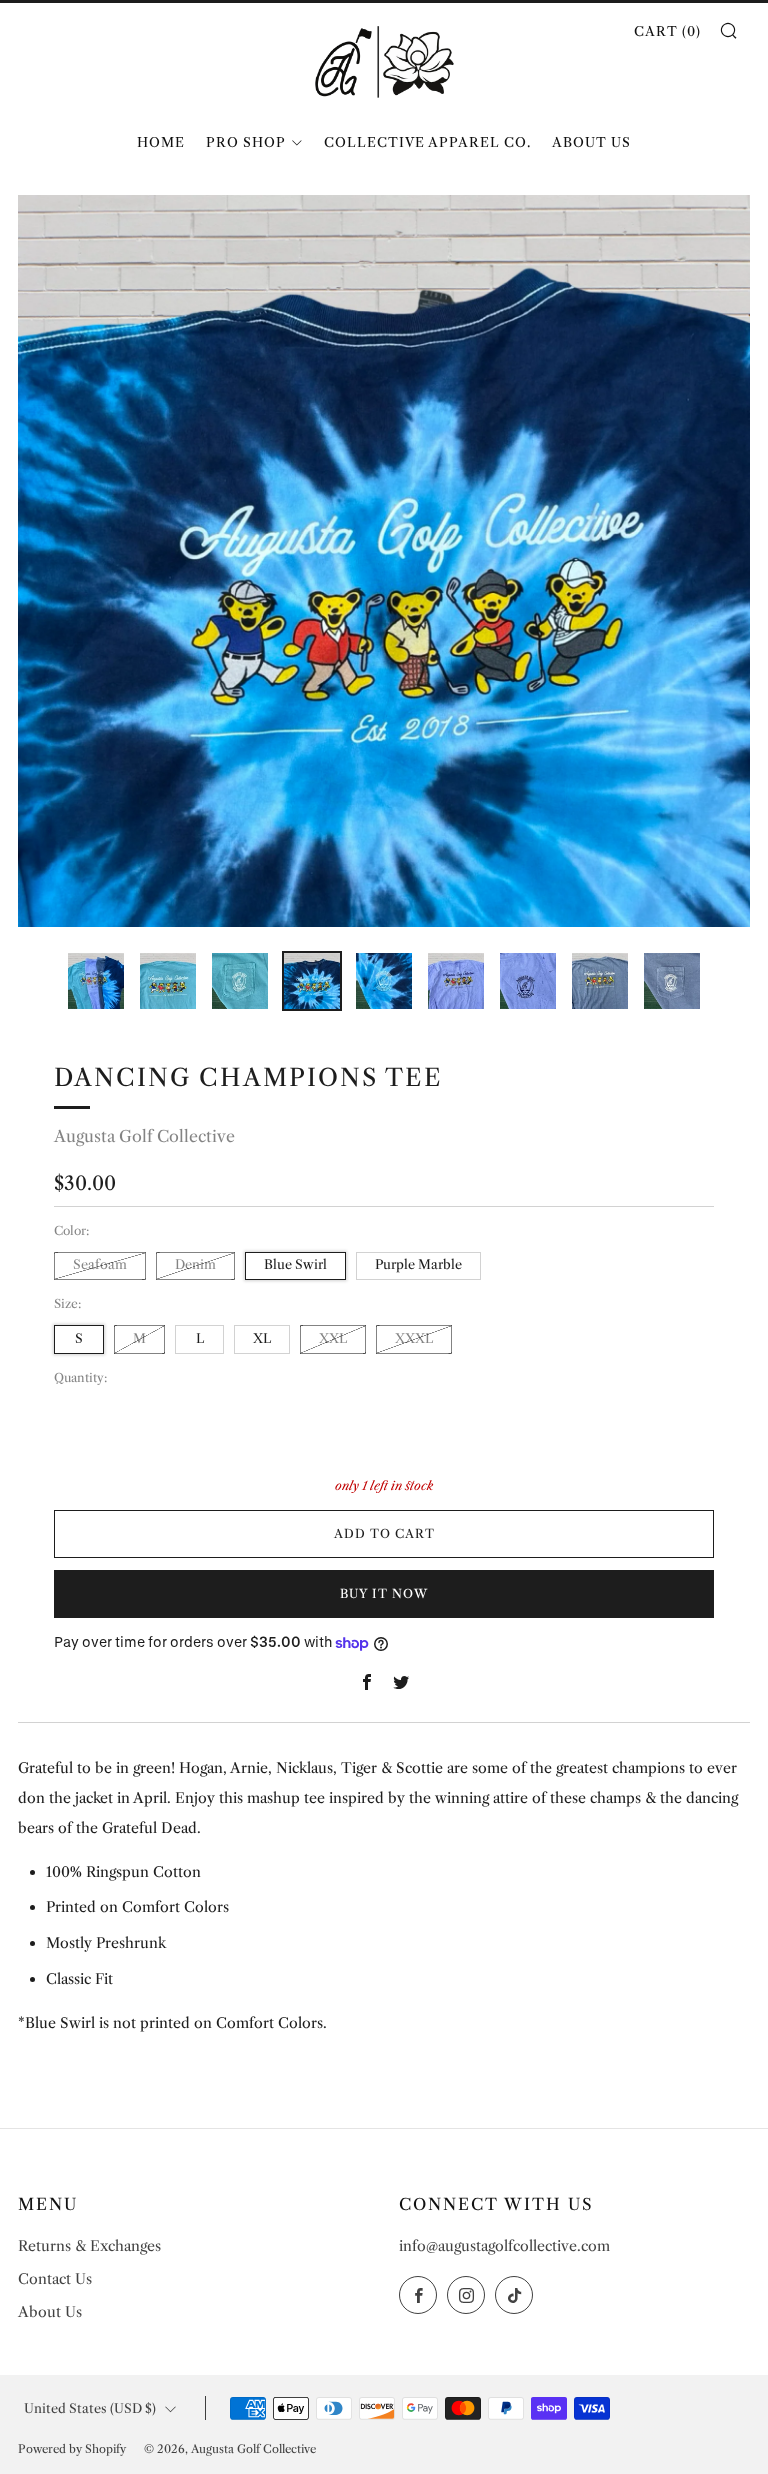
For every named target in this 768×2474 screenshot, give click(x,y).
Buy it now (384, 1593)
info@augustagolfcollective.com (504, 2246)
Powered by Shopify (72, 2449)
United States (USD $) (90, 2408)
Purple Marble (418, 1264)
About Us (591, 142)
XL (262, 1338)
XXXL (414, 1338)
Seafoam (100, 1264)
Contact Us (55, 2279)
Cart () (667, 31)
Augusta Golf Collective (144, 1136)
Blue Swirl (295, 1264)
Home (161, 142)
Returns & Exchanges (89, 2246)
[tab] (96, 981)
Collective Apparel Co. (427, 142)
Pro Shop (246, 142)
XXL (333, 1338)
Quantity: (80, 1378)
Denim (195, 1264)
